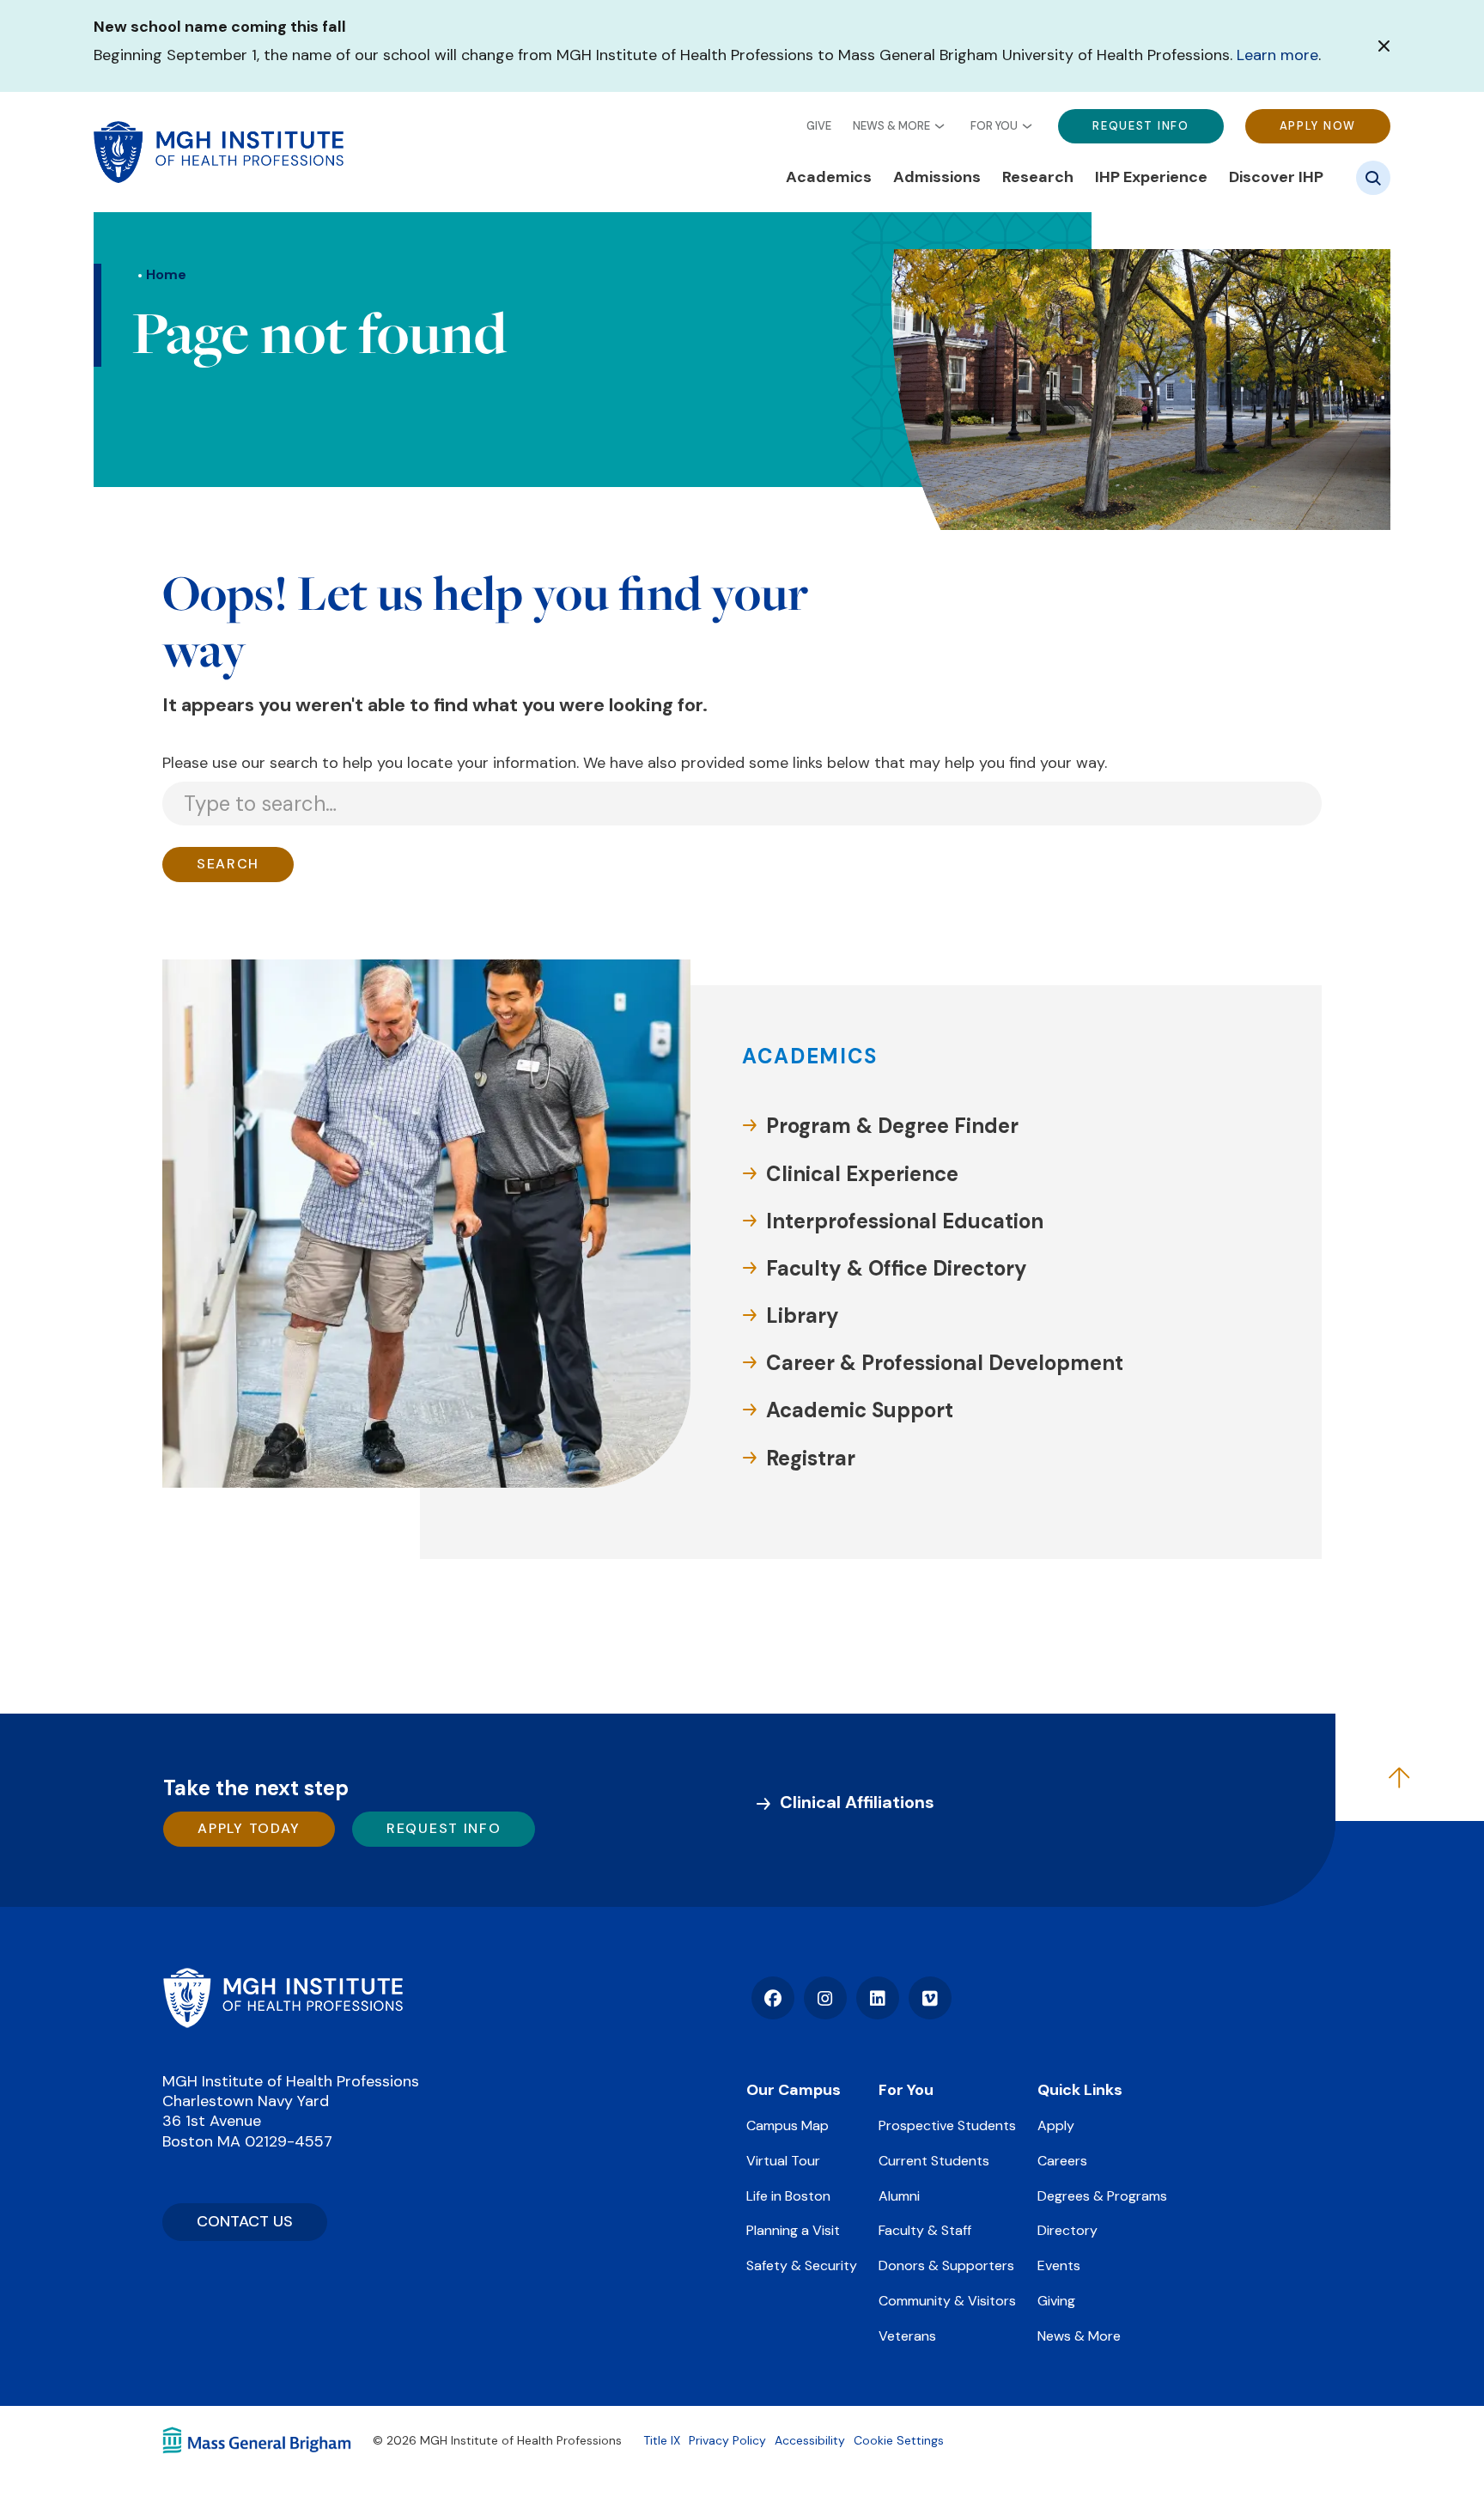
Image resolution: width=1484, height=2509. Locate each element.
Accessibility (810, 2440)
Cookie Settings (899, 2440)
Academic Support (860, 1410)
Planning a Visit (793, 2230)
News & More (891, 125)
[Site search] (1373, 178)
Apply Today (249, 1828)
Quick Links (1080, 2090)
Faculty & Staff (925, 2230)
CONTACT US (245, 2221)
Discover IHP (1276, 177)
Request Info (1140, 125)
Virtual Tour (783, 2161)
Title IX (662, 2440)
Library (803, 1315)
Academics (829, 177)
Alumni (899, 2196)
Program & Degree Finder (892, 1126)
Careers (1062, 2161)
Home (166, 274)
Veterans (907, 2336)
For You (994, 125)
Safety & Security (802, 2265)
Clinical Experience (862, 1174)
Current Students (934, 2161)
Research (1038, 177)
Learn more (1277, 55)
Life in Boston (788, 2196)
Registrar (811, 1458)
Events (1059, 2265)
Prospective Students (947, 2125)
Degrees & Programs (1102, 2196)
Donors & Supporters (946, 2265)
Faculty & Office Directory (897, 1268)
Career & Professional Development (945, 1363)
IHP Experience (1151, 177)
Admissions (937, 177)
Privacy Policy (727, 2440)
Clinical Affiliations (857, 1802)
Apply (1056, 2125)
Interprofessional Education (905, 1221)
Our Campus (794, 2090)
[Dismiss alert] (1384, 46)
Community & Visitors (947, 2301)
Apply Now (1318, 125)
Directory (1067, 2230)
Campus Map (788, 2125)
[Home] (283, 1998)
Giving (1056, 2301)
